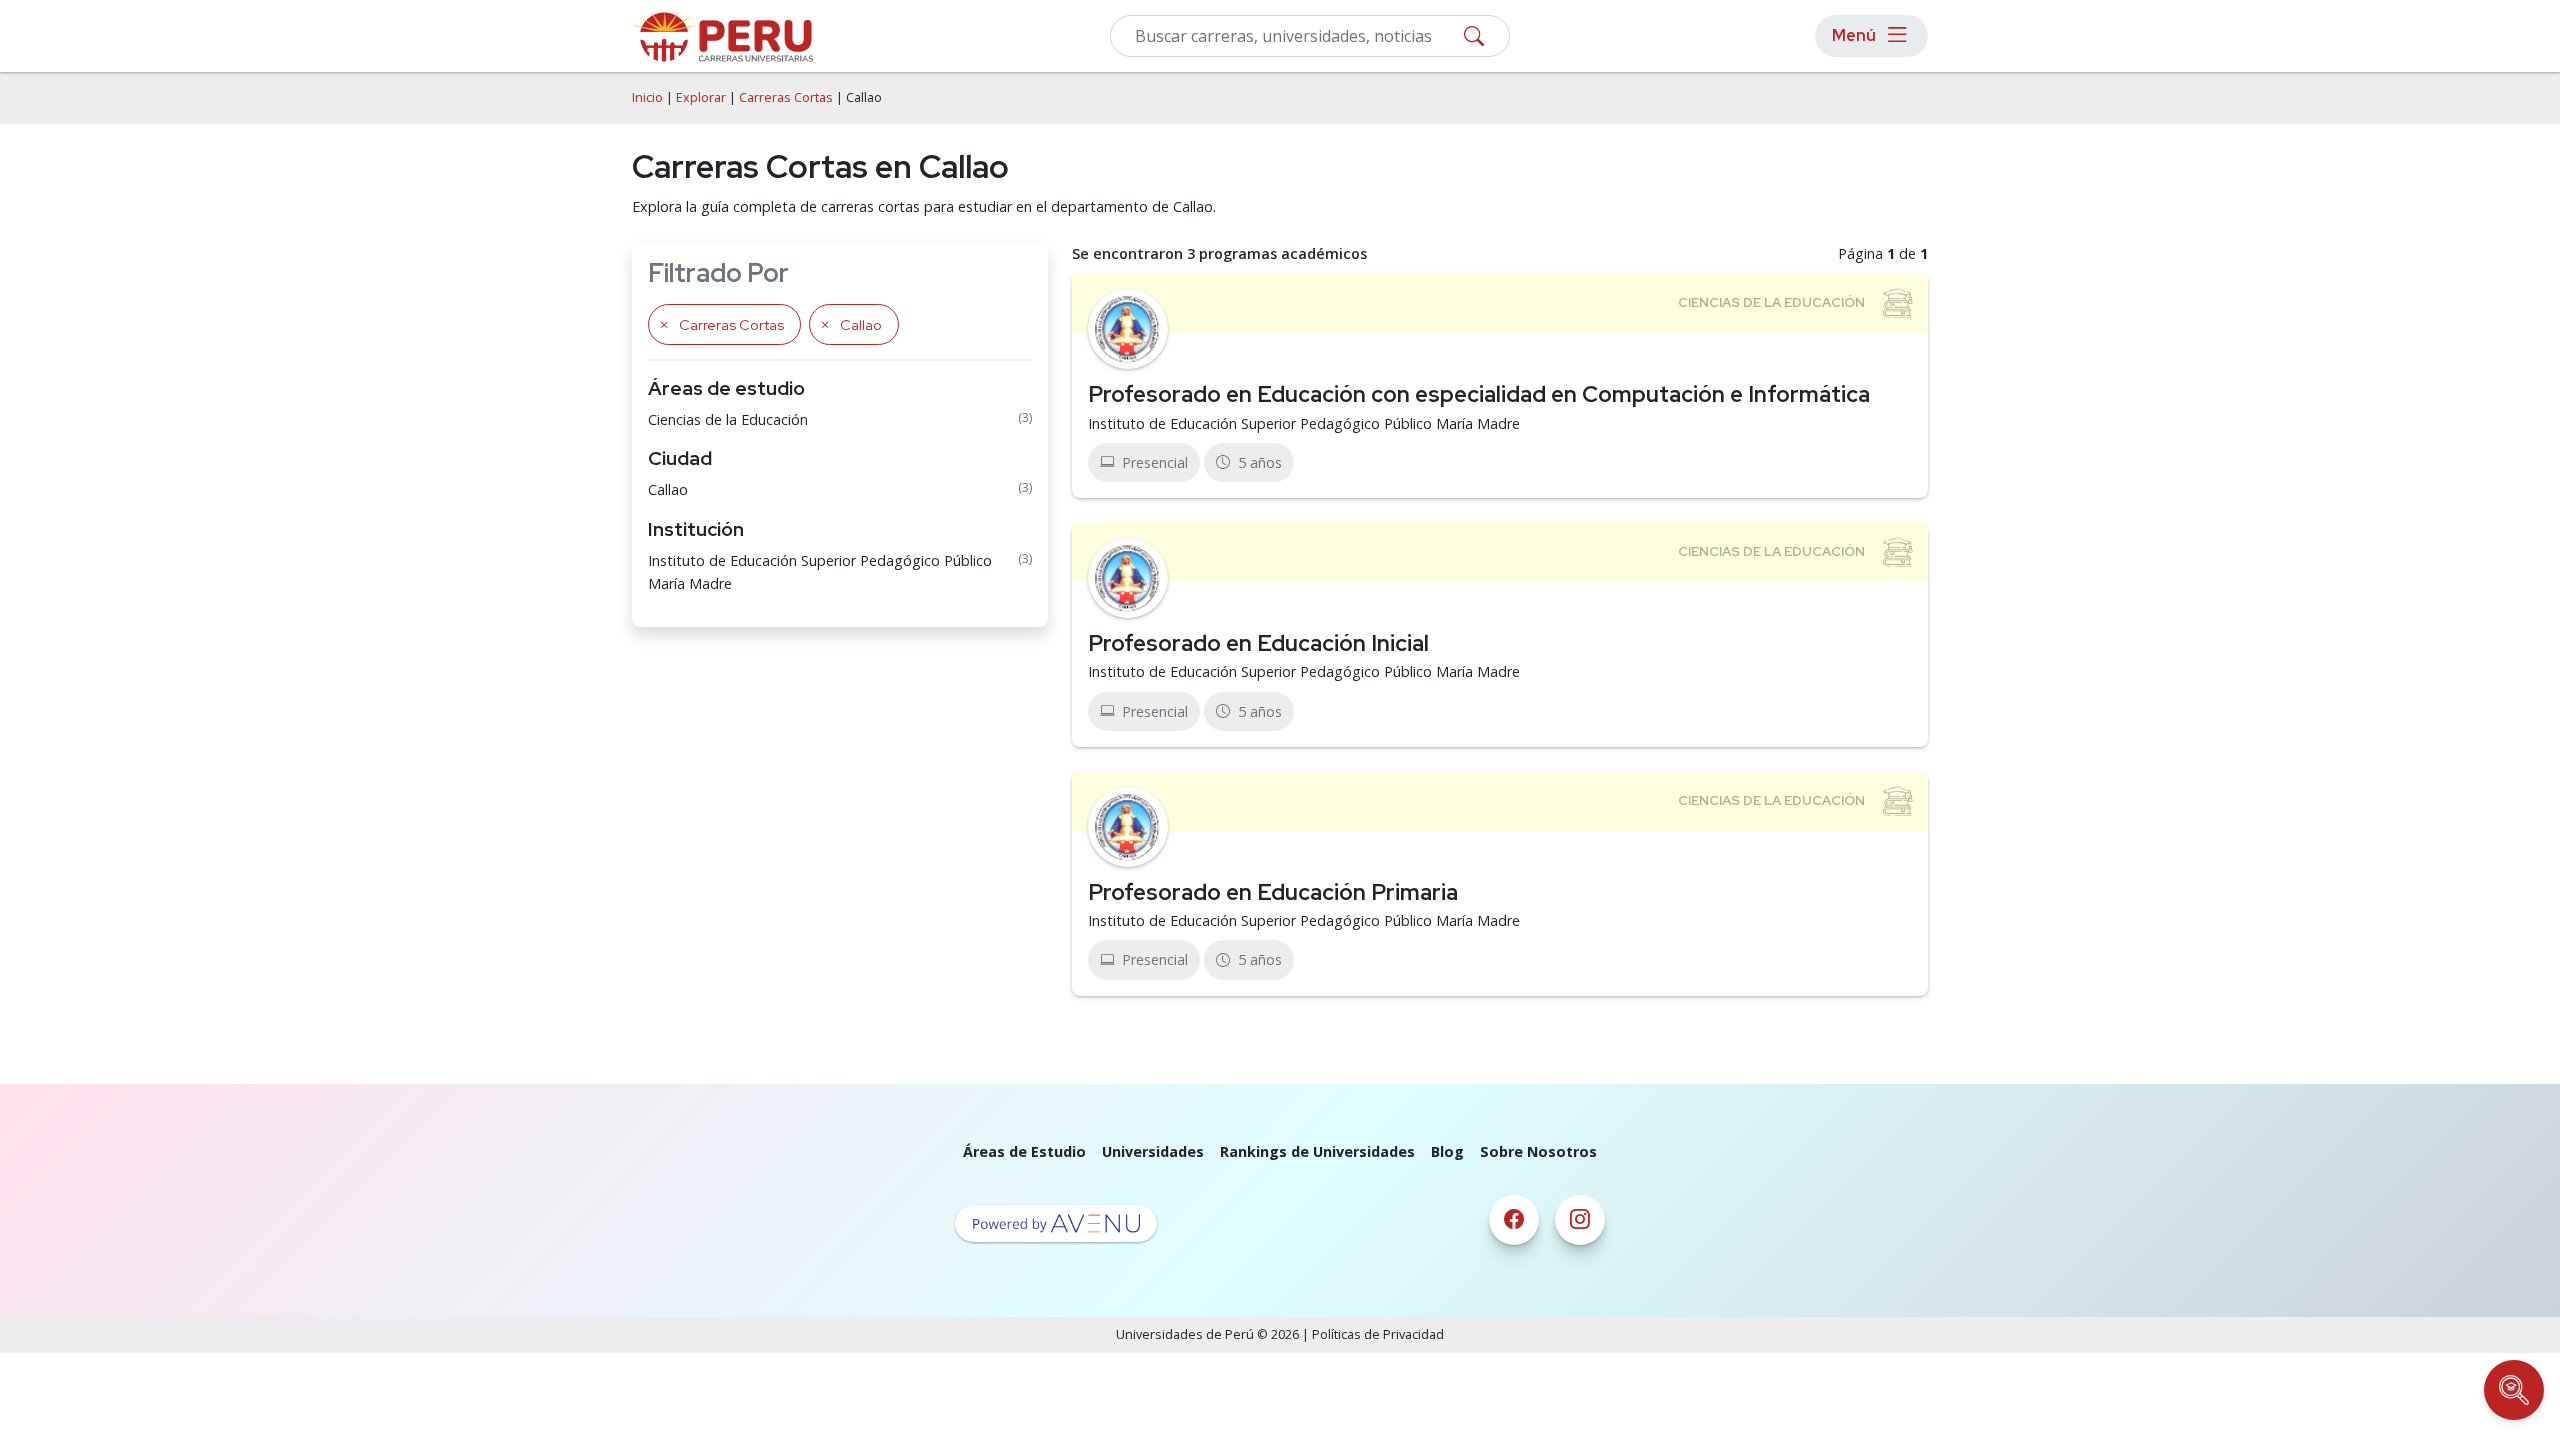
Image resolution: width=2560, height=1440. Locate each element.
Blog (1447, 1151)
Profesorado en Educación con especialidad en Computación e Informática (1479, 394)
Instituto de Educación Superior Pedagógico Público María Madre (820, 572)
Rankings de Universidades (1317, 1151)
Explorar (701, 97)
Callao (668, 489)
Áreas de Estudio (1024, 1151)
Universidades (1153, 1151)
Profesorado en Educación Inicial (1258, 643)
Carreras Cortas (786, 97)
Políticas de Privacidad (1378, 1334)
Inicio (647, 97)
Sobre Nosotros (1538, 1151)
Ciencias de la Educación (728, 419)
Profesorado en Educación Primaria (1273, 892)
